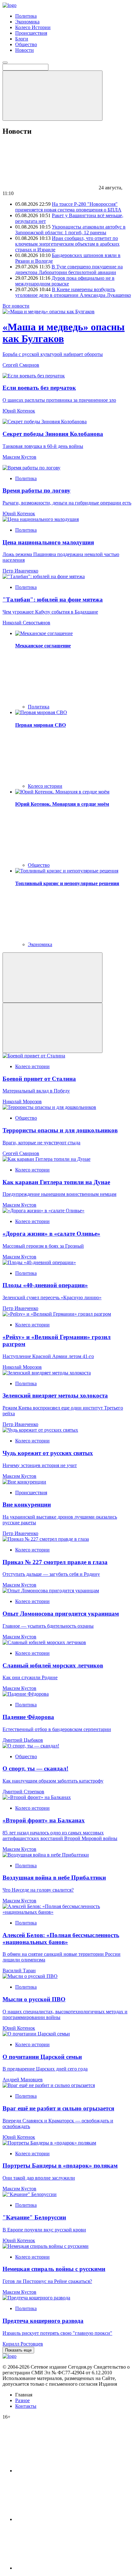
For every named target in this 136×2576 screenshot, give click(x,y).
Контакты (26, 2406)
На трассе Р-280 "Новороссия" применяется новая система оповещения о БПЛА (68, 207)
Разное (22, 2400)
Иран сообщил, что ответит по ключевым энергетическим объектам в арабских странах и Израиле (67, 244)
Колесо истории (45, 786)
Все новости (16, 306)
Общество (26, 44)
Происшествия (31, 33)
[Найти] (53, 96)
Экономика (27, 22)
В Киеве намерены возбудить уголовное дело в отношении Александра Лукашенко (73, 292)
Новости (25, 50)
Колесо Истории (33, 27)
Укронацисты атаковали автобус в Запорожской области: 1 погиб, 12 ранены (70, 230)
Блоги (22, 39)
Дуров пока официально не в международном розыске (65, 281)
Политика (26, 16)
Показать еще (18, 2350)
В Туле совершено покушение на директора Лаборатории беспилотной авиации (69, 269)
